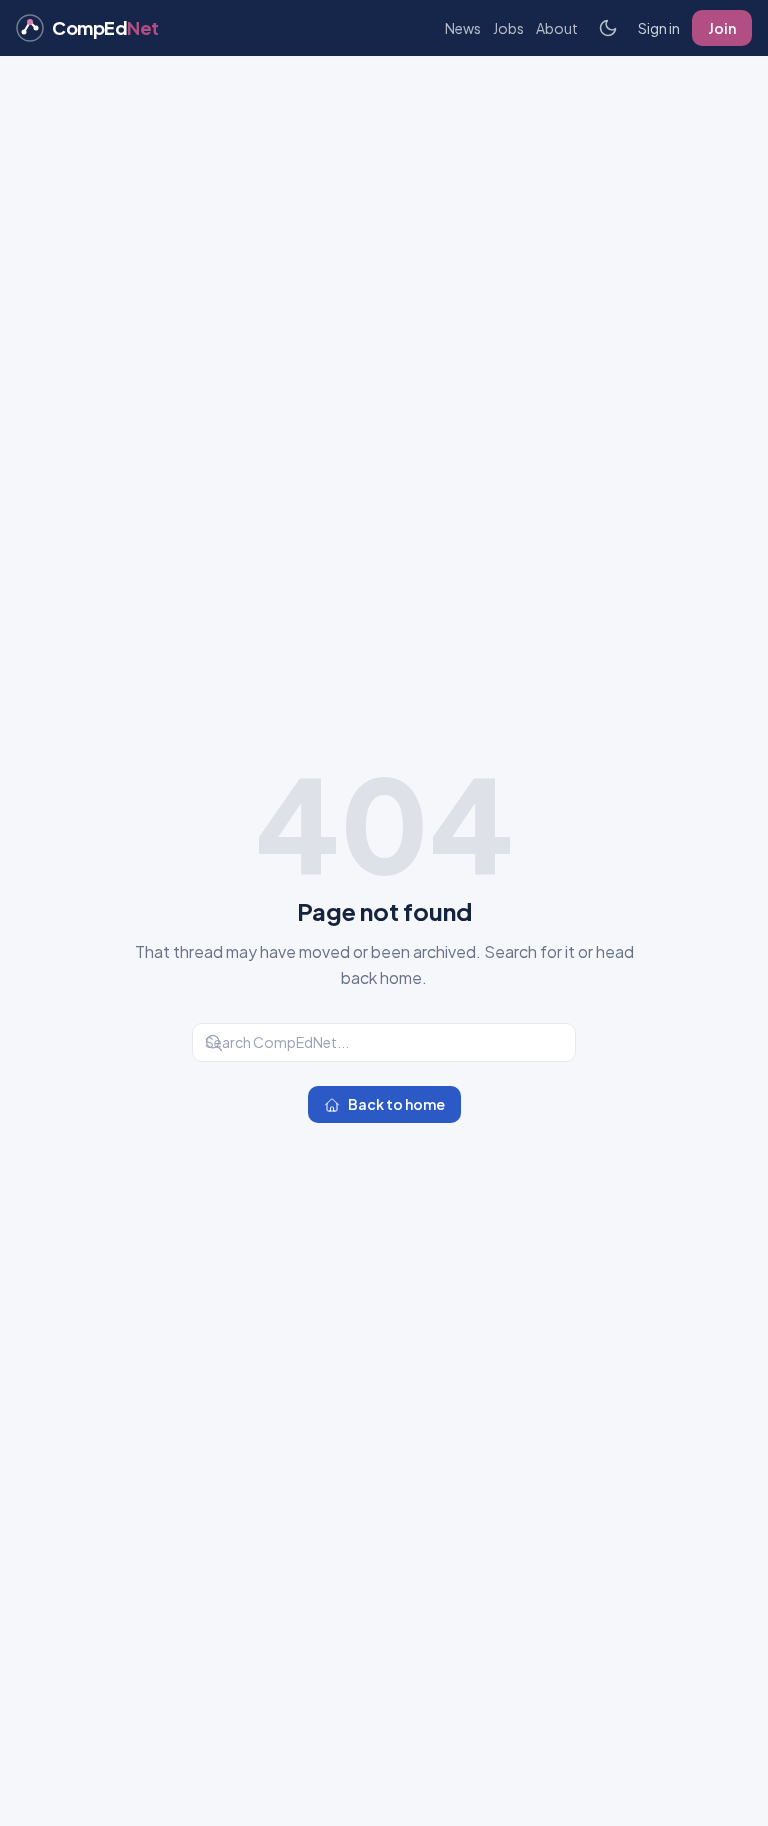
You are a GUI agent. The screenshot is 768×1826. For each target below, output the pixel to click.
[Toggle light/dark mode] (608, 28)
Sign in (659, 28)
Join (722, 28)
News (463, 28)
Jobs (508, 28)
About (557, 28)
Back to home (396, 1104)
